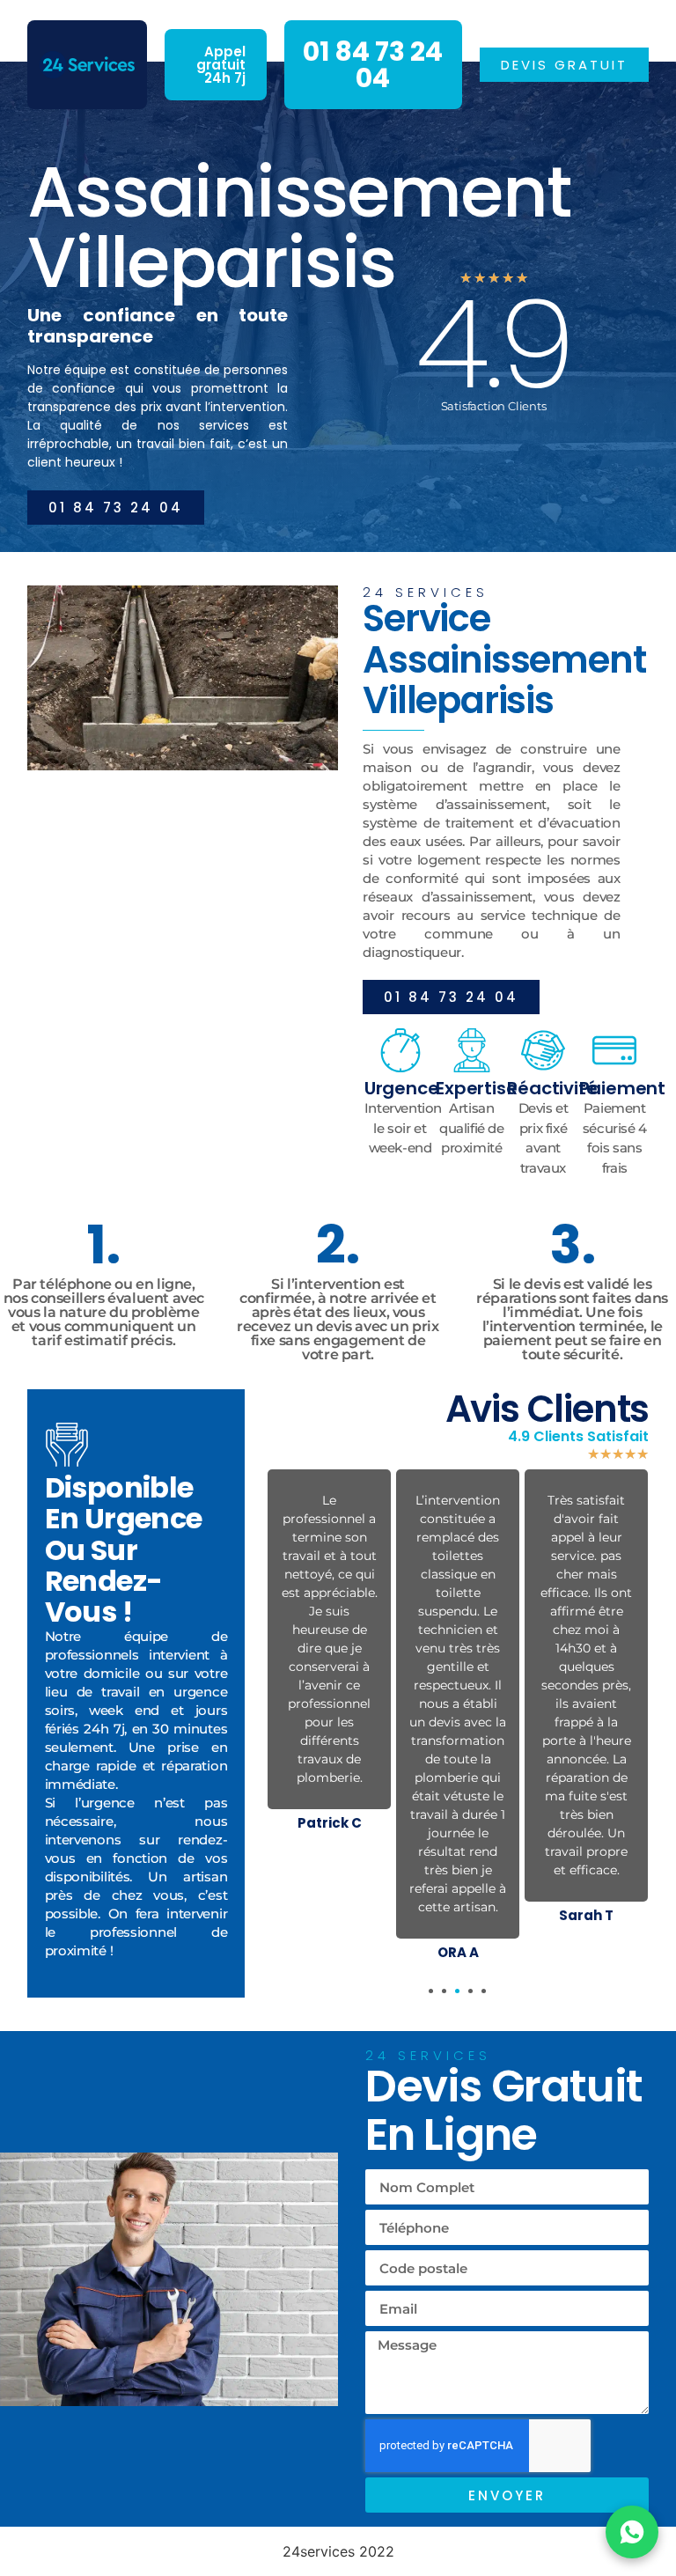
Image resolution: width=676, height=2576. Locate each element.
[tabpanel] (329, 1654)
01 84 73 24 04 (373, 65)
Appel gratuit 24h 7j (221, 65)
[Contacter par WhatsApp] (632, 2532)
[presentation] (431, 1991)
